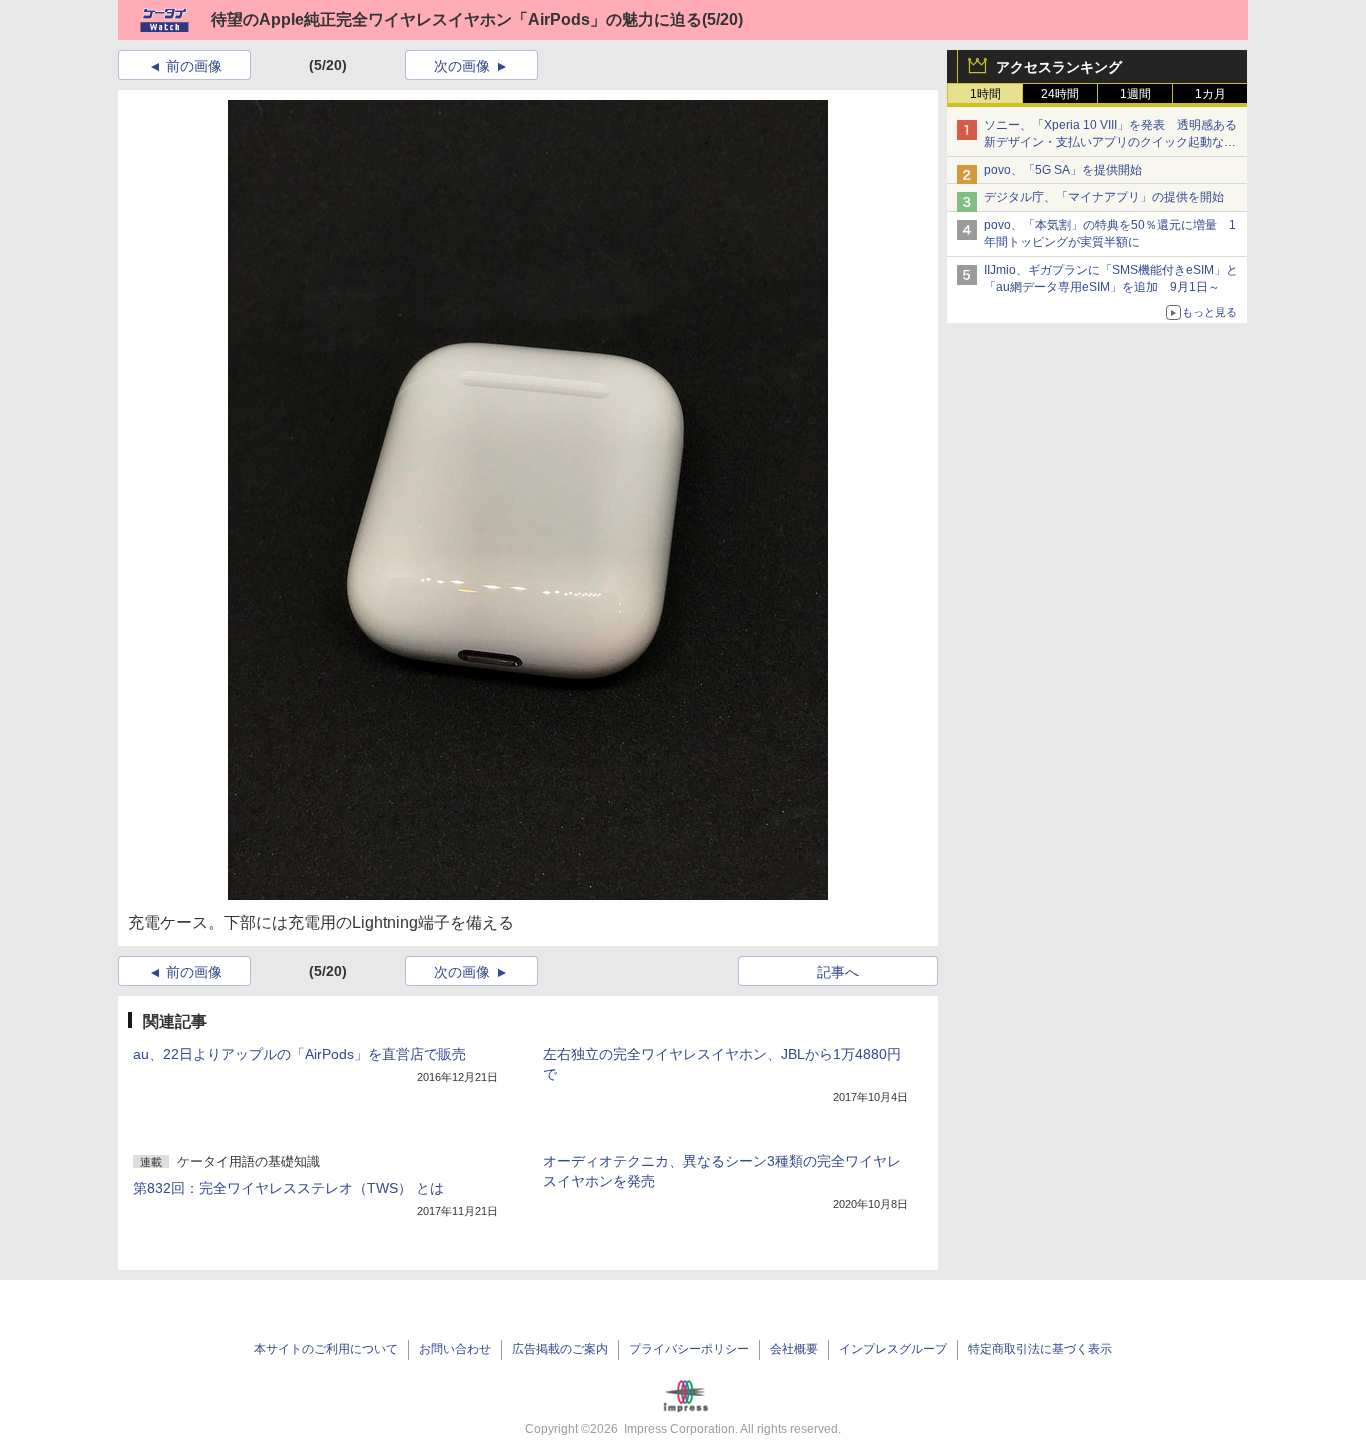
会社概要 (794, 1349)
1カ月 (1210, 94)
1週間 (1135, 94)
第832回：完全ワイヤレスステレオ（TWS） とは (288, 1188)
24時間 (1060, 94)
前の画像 (194, 66)
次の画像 (462, 66)
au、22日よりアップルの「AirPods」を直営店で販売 (299, 1054)
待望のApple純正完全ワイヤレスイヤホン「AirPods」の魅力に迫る (456, 19)
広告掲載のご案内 (560, 1349)
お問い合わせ (455, 1349)
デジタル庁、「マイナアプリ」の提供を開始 (1104, 197)
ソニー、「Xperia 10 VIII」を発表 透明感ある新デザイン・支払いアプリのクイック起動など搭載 (1110, 142)
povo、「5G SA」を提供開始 (1063, 170)
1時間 (985, 94)
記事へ (838, 972)
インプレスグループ (893, 1349)
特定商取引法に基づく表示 (1040, 1349)
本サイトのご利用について (326, 1349)
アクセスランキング (1059, 67)
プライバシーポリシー (689, 1349)
